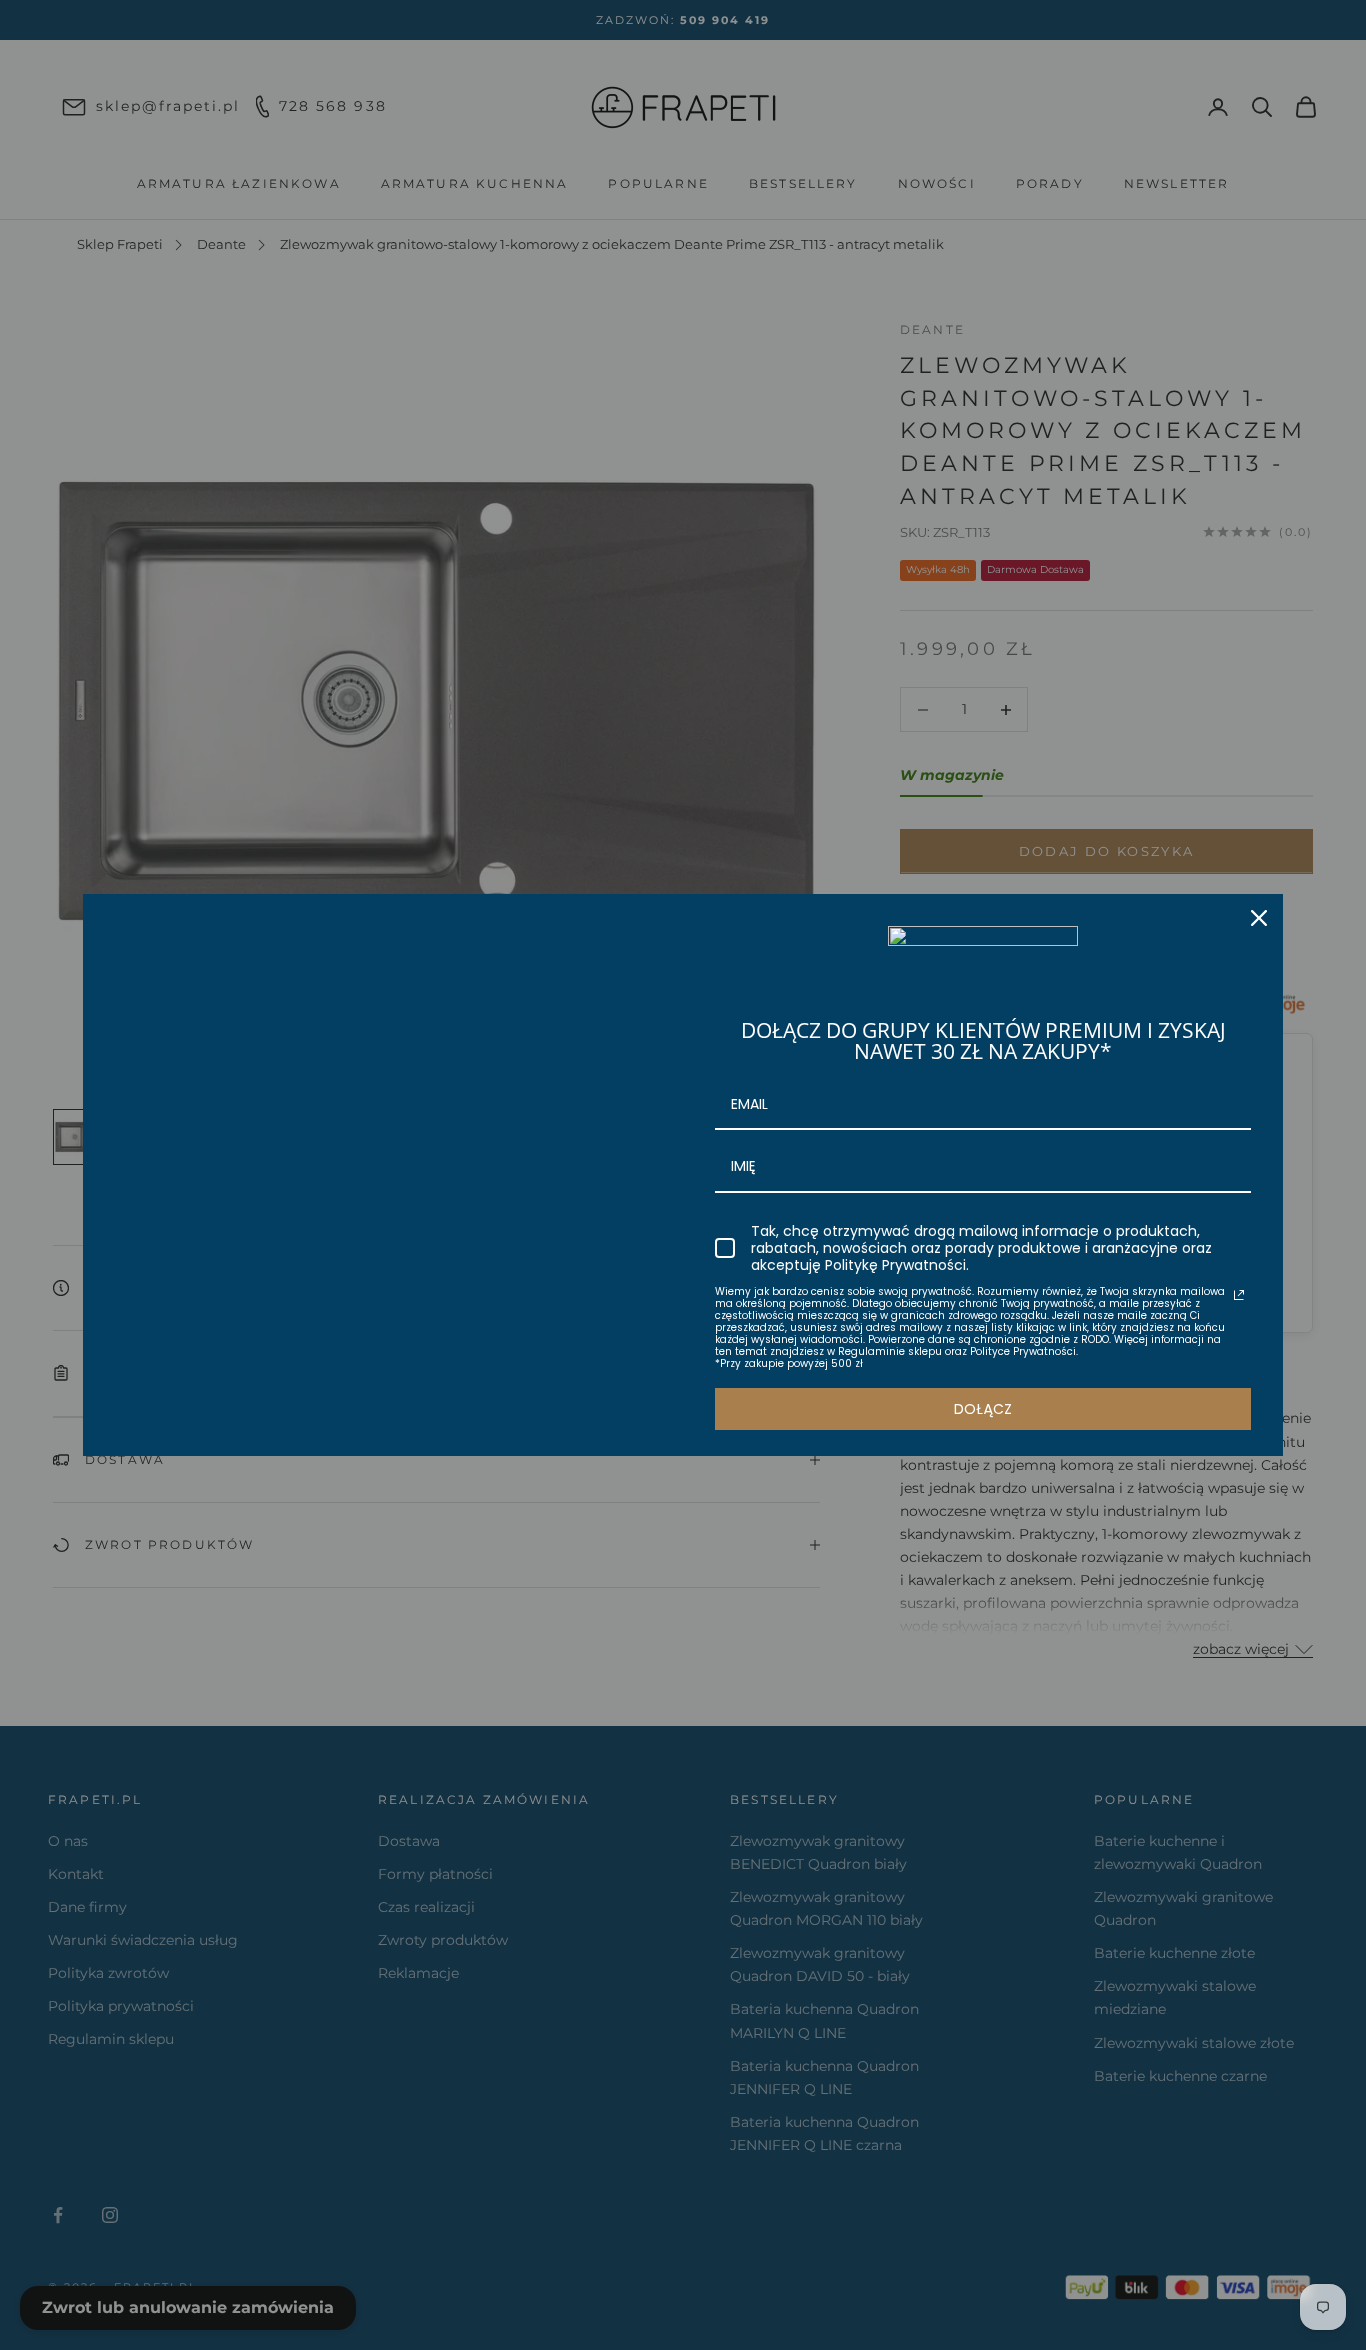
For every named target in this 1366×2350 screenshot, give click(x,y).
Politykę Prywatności (895, 1265)
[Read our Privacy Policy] (1239, 1295)
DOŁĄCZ (983, 1409)
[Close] (1259, 918)
